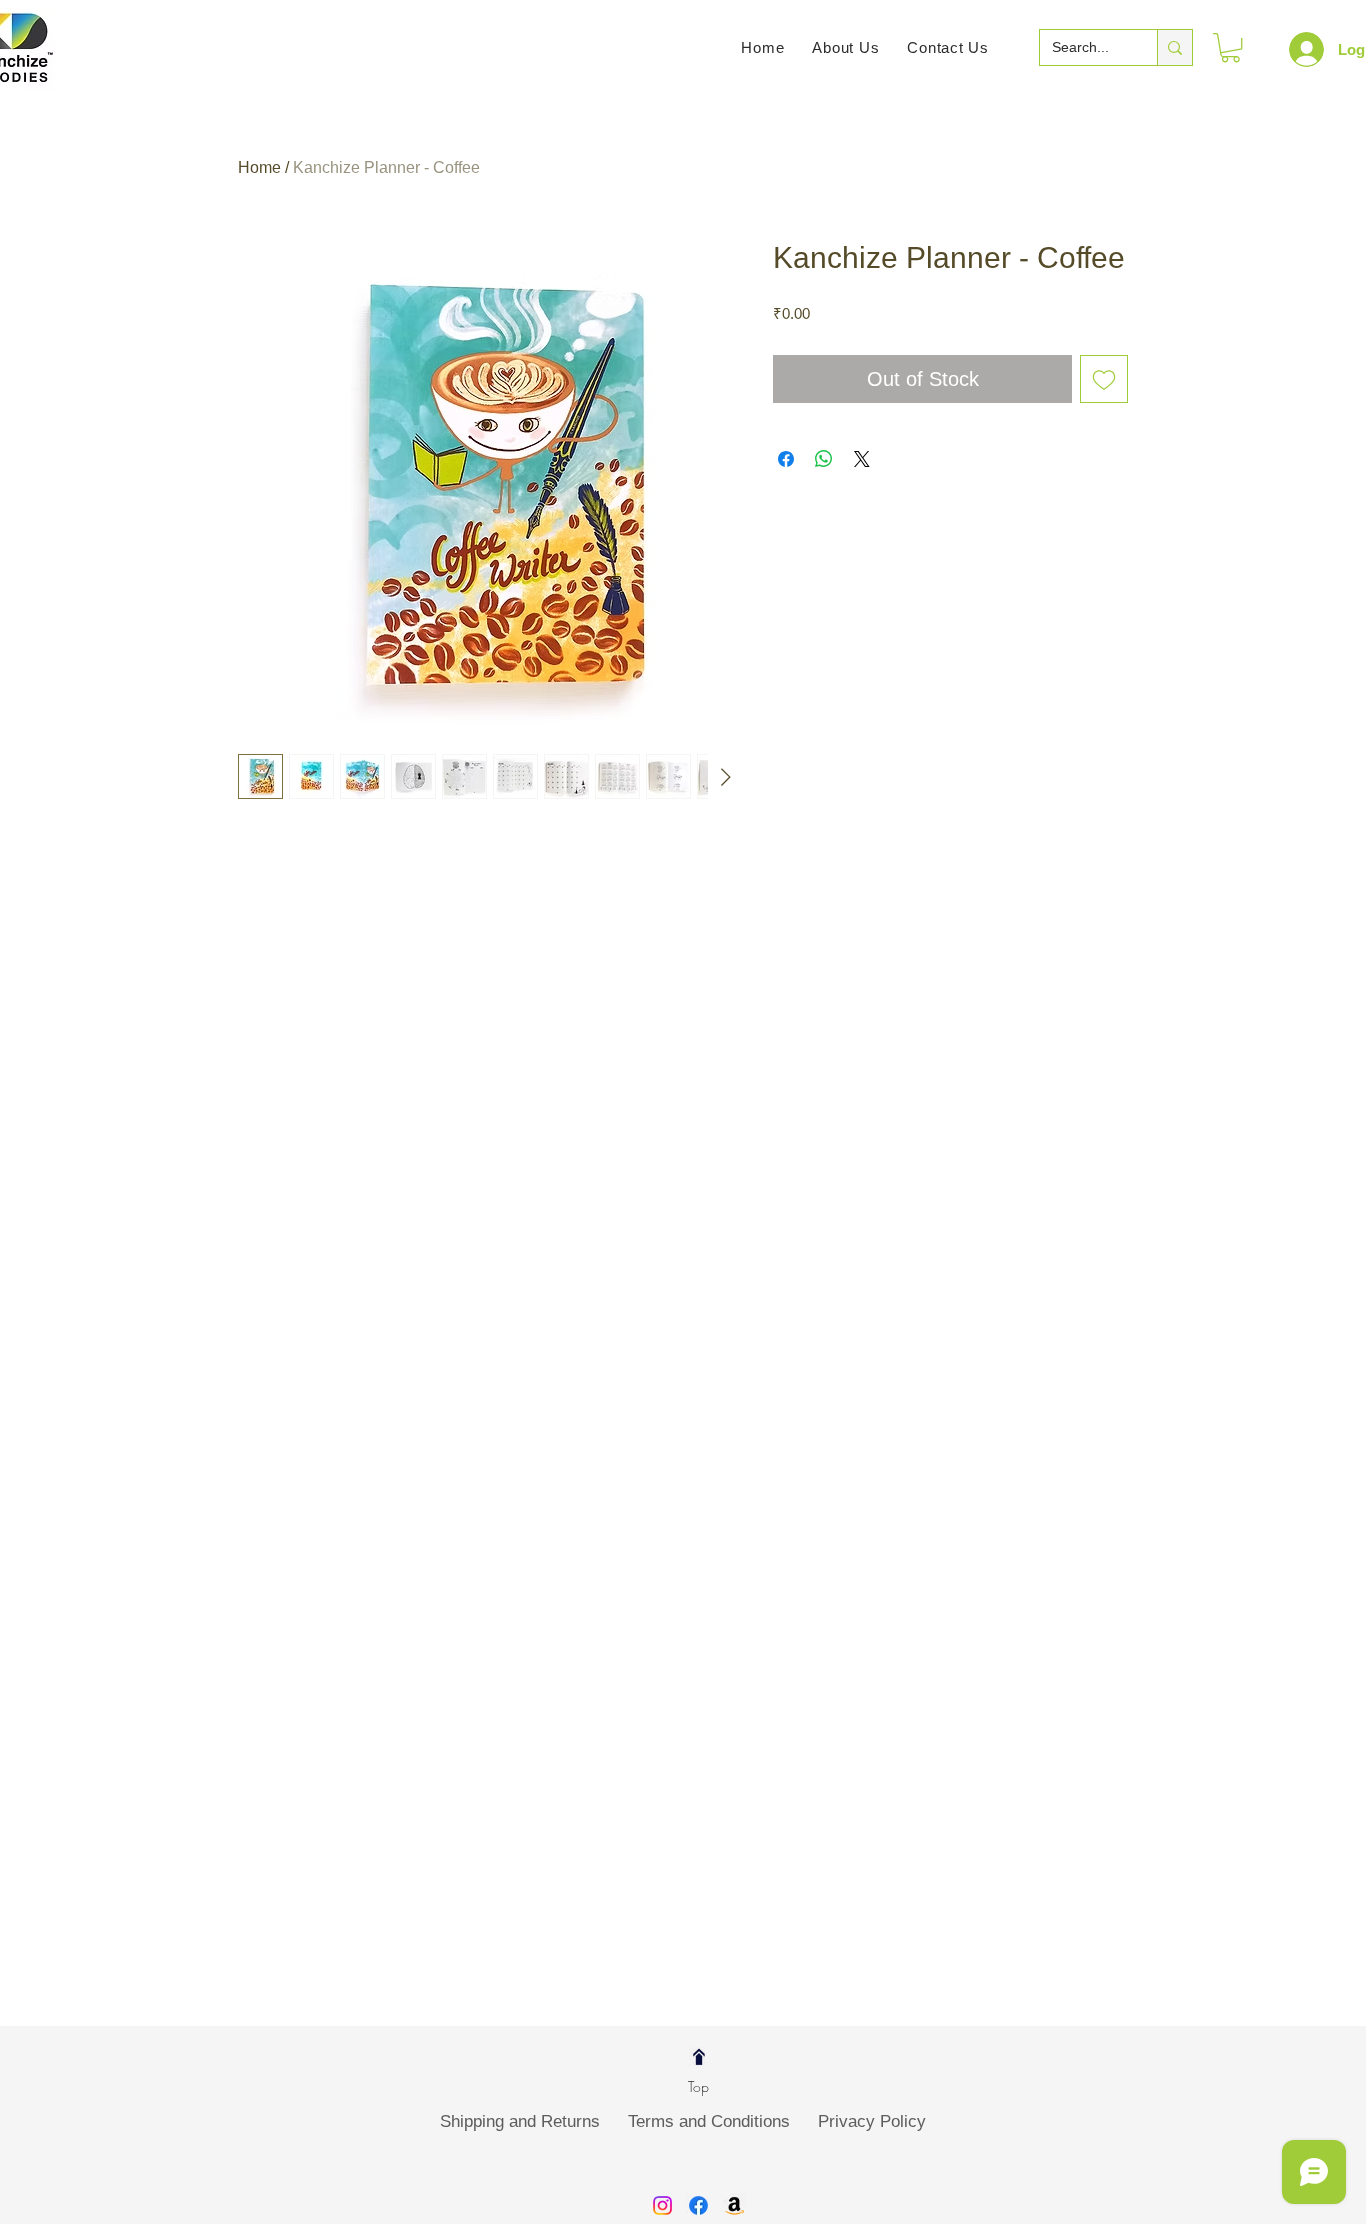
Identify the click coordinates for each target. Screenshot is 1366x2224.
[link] (1230, 47)
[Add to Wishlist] (1104, 379)
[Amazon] (734, 2205)
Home (259, 167)
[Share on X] (862, 459)
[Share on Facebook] (786, 459)
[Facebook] (698, 2205)
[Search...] (1174, 47)
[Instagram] (662, 2205)
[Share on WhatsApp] (824, 459)
